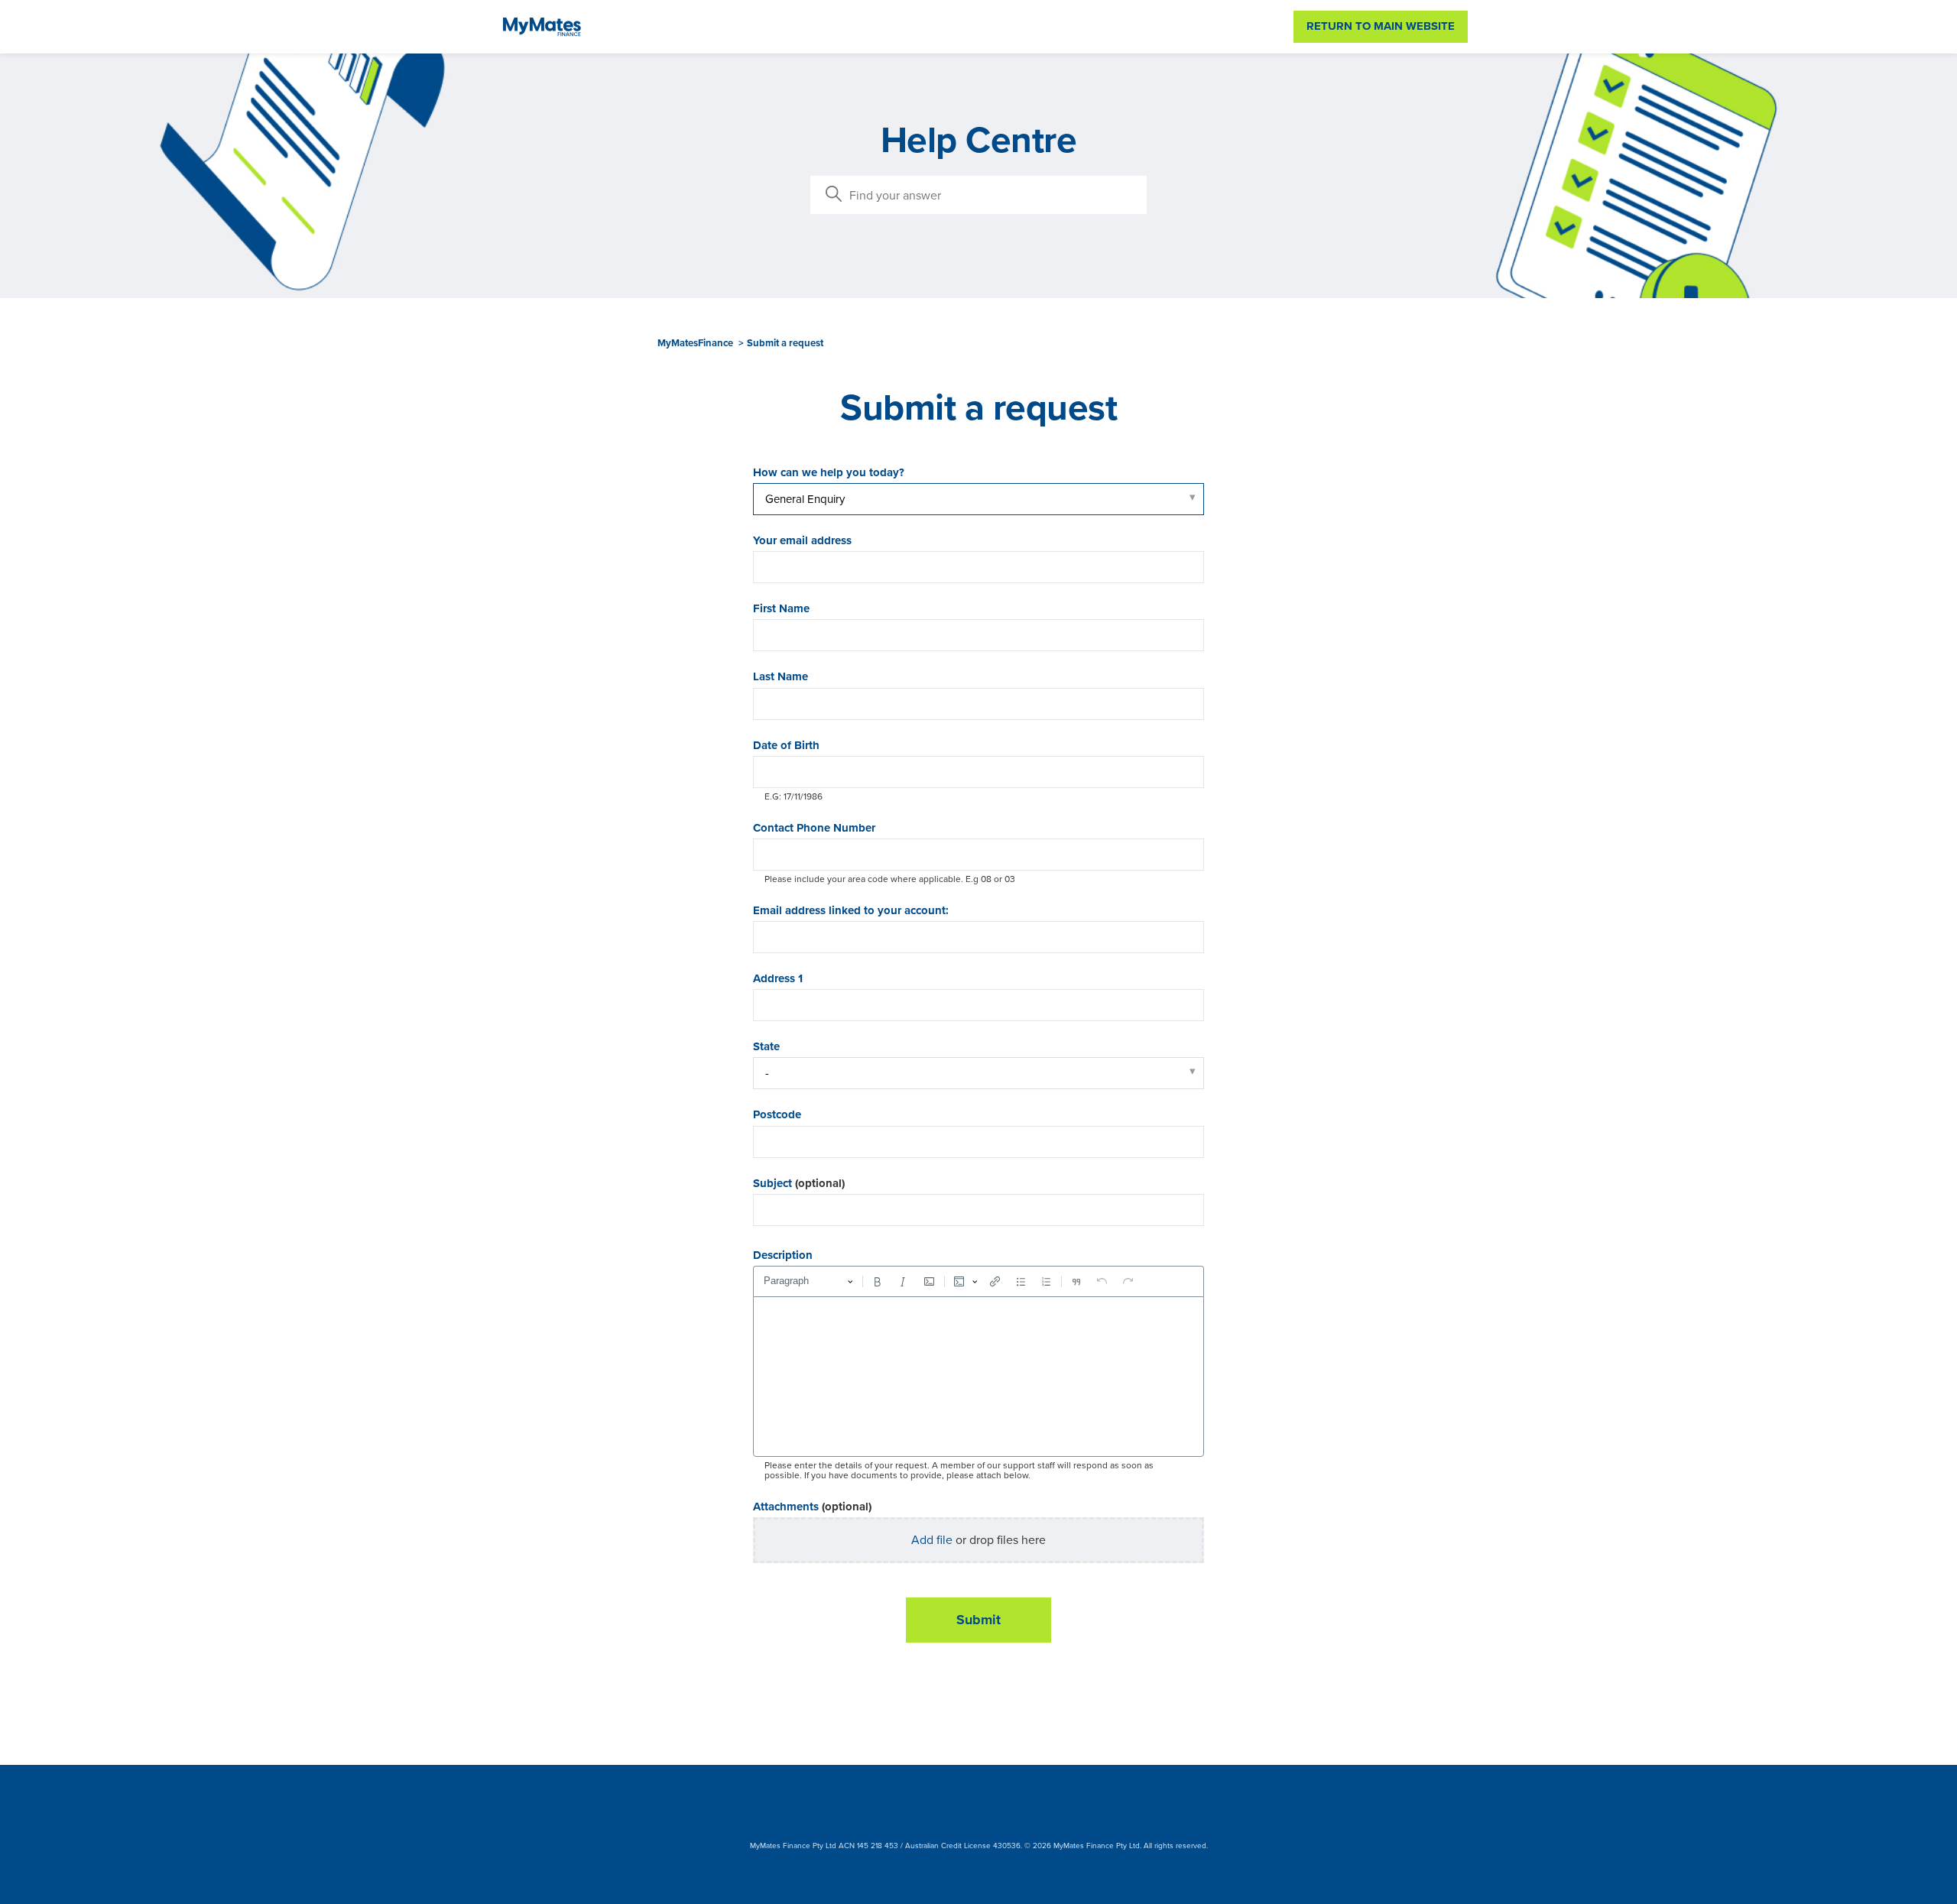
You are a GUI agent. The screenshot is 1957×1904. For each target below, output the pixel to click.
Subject (799, 1184)
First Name (781, 609)
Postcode (777, 1115)
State (766, 1047)
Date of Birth (786, 746)
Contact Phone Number (814, 828)
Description (783, 1255)
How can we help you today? (829, 473)
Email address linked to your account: (851, 911)
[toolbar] (978, 1281)
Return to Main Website (1381, 26)
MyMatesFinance (695, 343)
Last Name (781, 677)
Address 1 (778, 979)
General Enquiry (805, 499)
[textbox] (978, 1377)
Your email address (802, 541)
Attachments (812, 1507)
